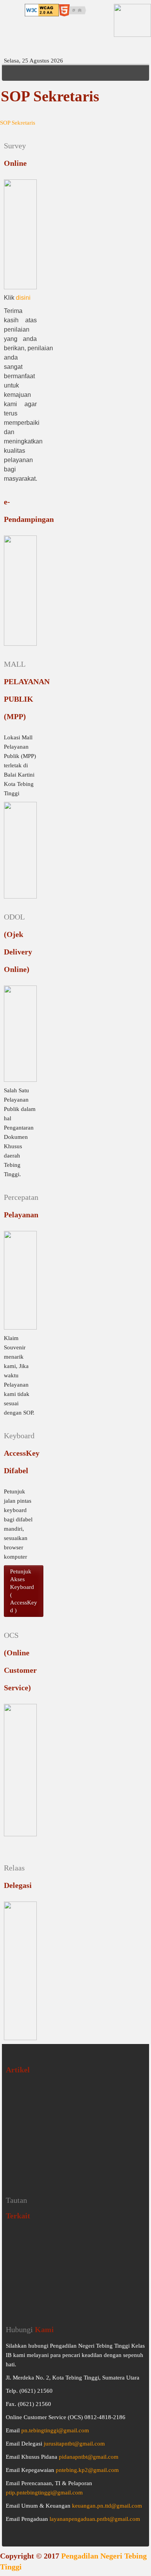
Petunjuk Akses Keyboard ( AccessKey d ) (24, 1591)
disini (23, 298)
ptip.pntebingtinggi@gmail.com (44, 2493)
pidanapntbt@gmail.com (89, 2457)
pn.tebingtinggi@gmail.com (55, 2430)
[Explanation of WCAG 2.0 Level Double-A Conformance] (42, 9)
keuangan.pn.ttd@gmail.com (107, 2506)
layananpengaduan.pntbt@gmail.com (95, 2519)
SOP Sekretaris (18, 123)
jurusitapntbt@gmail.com (74, 2444)
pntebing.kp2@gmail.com (87, 2470)
